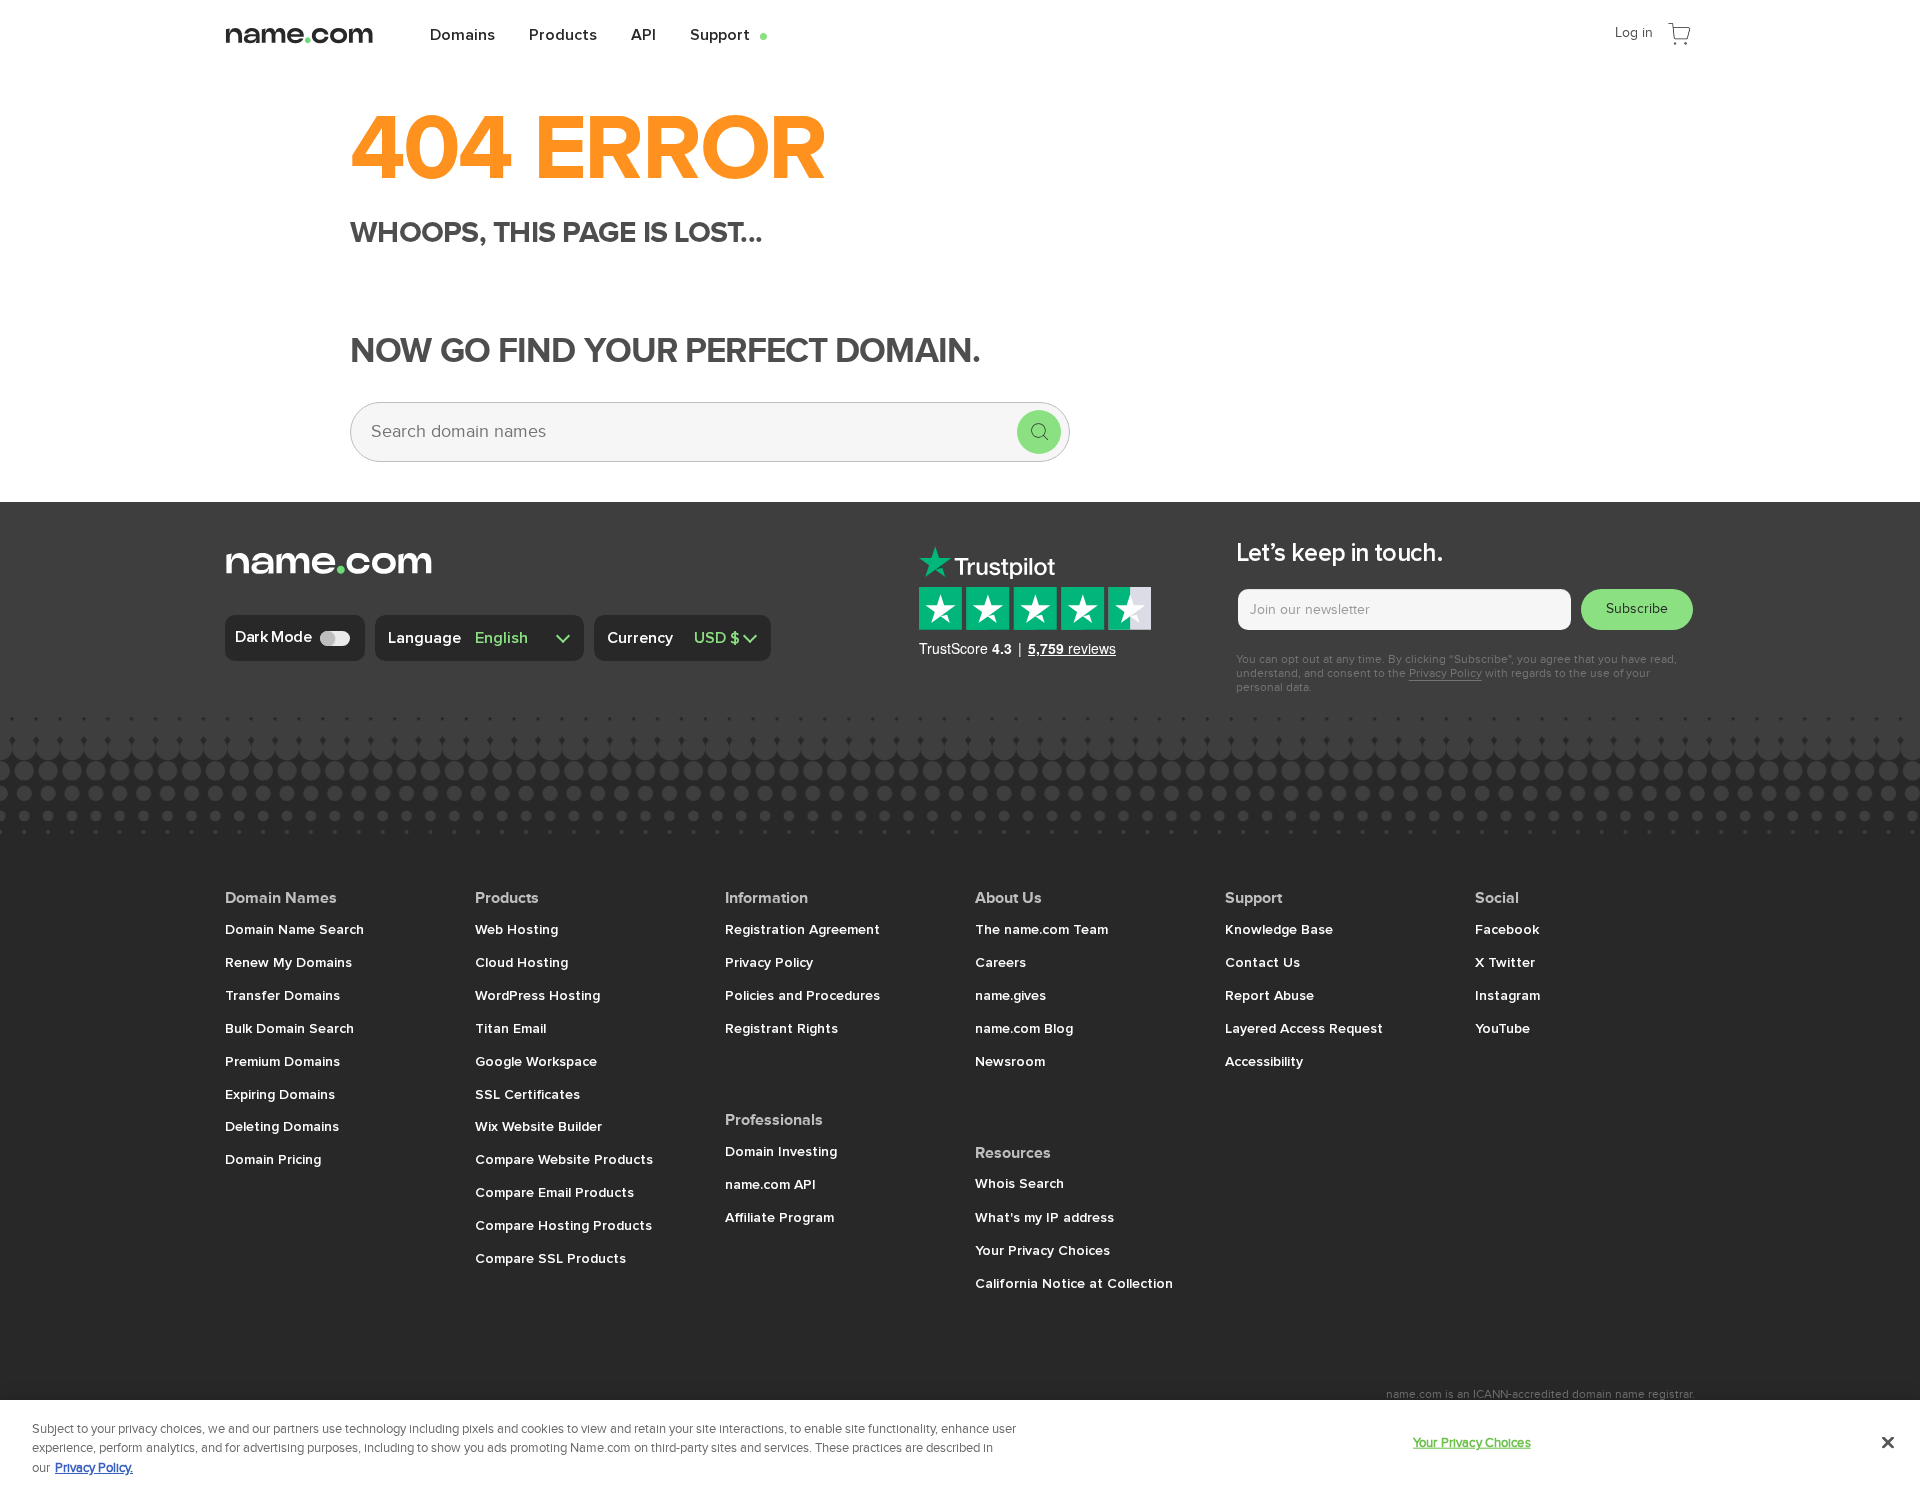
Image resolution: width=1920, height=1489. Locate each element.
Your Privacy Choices (1042, 1250)
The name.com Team (1041, 929)
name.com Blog (1024, 1028)
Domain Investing (781, 1151)
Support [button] (728, 34)
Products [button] (563, 34)
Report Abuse (1269, 995)
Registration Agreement (802, 929)
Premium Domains (282, 1061)
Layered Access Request (1304, 1028)
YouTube (1502, 1028)
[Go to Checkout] (1679, 32)
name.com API (770, 1184)
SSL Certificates (527, 1094)
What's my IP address (1044, 1217)
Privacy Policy (1445, 673)
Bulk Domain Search (289, 1028)
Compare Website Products (564, 1159)
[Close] (1888, 1442)
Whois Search (1019, 1183)
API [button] (643, 34)
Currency (640, 637)
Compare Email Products (554, 1192)
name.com (315, 33)
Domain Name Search (294, 929)
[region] (960, 1444)
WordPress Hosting (537, 995)
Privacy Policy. (94, 1468)
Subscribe (1637, 608)
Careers (1000, 962)
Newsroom (1010, 1061)
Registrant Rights (783, 1028)
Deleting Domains (282, 1126)
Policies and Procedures (802, 995)
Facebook (1507, 929)
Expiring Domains (280, 1094)
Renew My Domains (288, 962)
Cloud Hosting (521, 962)
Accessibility (1264, 1061)
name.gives (1010, 995)
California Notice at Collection (1074, 1283)
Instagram (1507, 995)
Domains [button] (462, 34)
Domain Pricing (273, 1159)
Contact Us (1262, 962)
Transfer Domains (282, 995)
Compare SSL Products (550, 1258)
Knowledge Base (1279, 929)
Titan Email (510, 1028)
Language (424, 637)
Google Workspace (536, 1061)
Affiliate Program (779, 1217)
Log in (1634, 32)
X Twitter (1505, 962)
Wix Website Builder (538, 1126)
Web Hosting (516, 929)
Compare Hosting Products (563, 1225)
